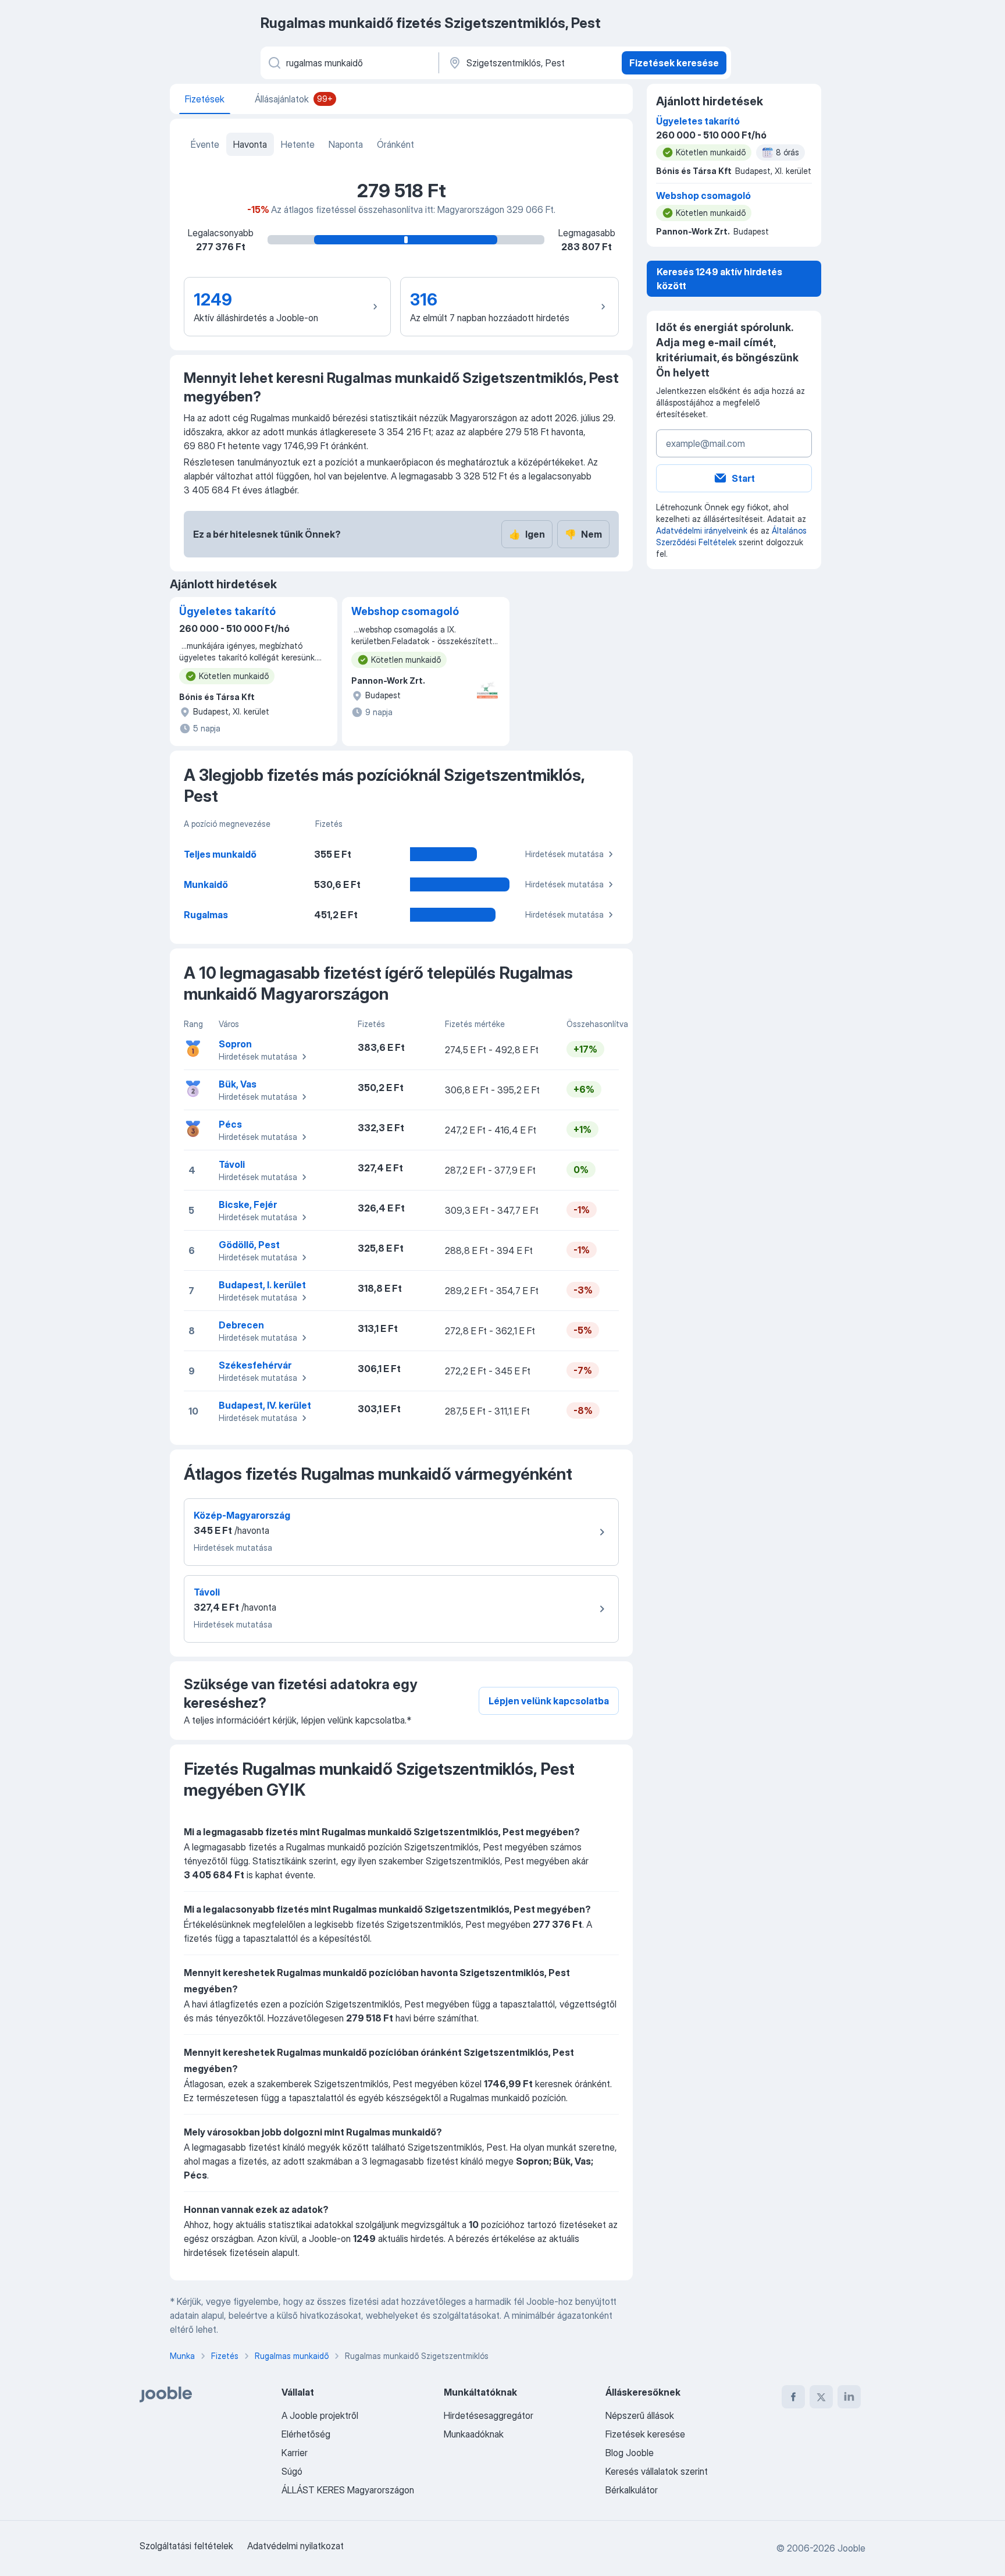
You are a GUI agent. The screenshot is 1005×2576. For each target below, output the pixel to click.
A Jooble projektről (320, 2415)
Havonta (250, 144)
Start (743, 478)
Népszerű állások (640, 2415)
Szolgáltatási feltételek (186, 2546)
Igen (527, 534)
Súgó (292, 2471)
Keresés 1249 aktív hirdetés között (719, 279)
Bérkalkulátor (632, 2490)
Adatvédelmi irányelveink (702, 530)
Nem (583, 534)
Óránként (395, 144)
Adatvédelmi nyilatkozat (295, 2546)
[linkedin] (849, 2397)
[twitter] (821, 2397)
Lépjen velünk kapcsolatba (549, 1701)
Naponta (346, 144)
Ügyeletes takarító (227, 611)
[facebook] (793, 2397)
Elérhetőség (306, 2434)
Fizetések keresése (674, 63)
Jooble (851, 2548)
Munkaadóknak (474, 2434)
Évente (205, 144)
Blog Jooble (630, 2453)
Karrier (295, 2453)
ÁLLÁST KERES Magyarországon (348, 2490)
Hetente (298, 144)
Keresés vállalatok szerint (657, 2471)
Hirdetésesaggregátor (489, 2415)
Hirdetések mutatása (564, 854)
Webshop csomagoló (405, 611)
